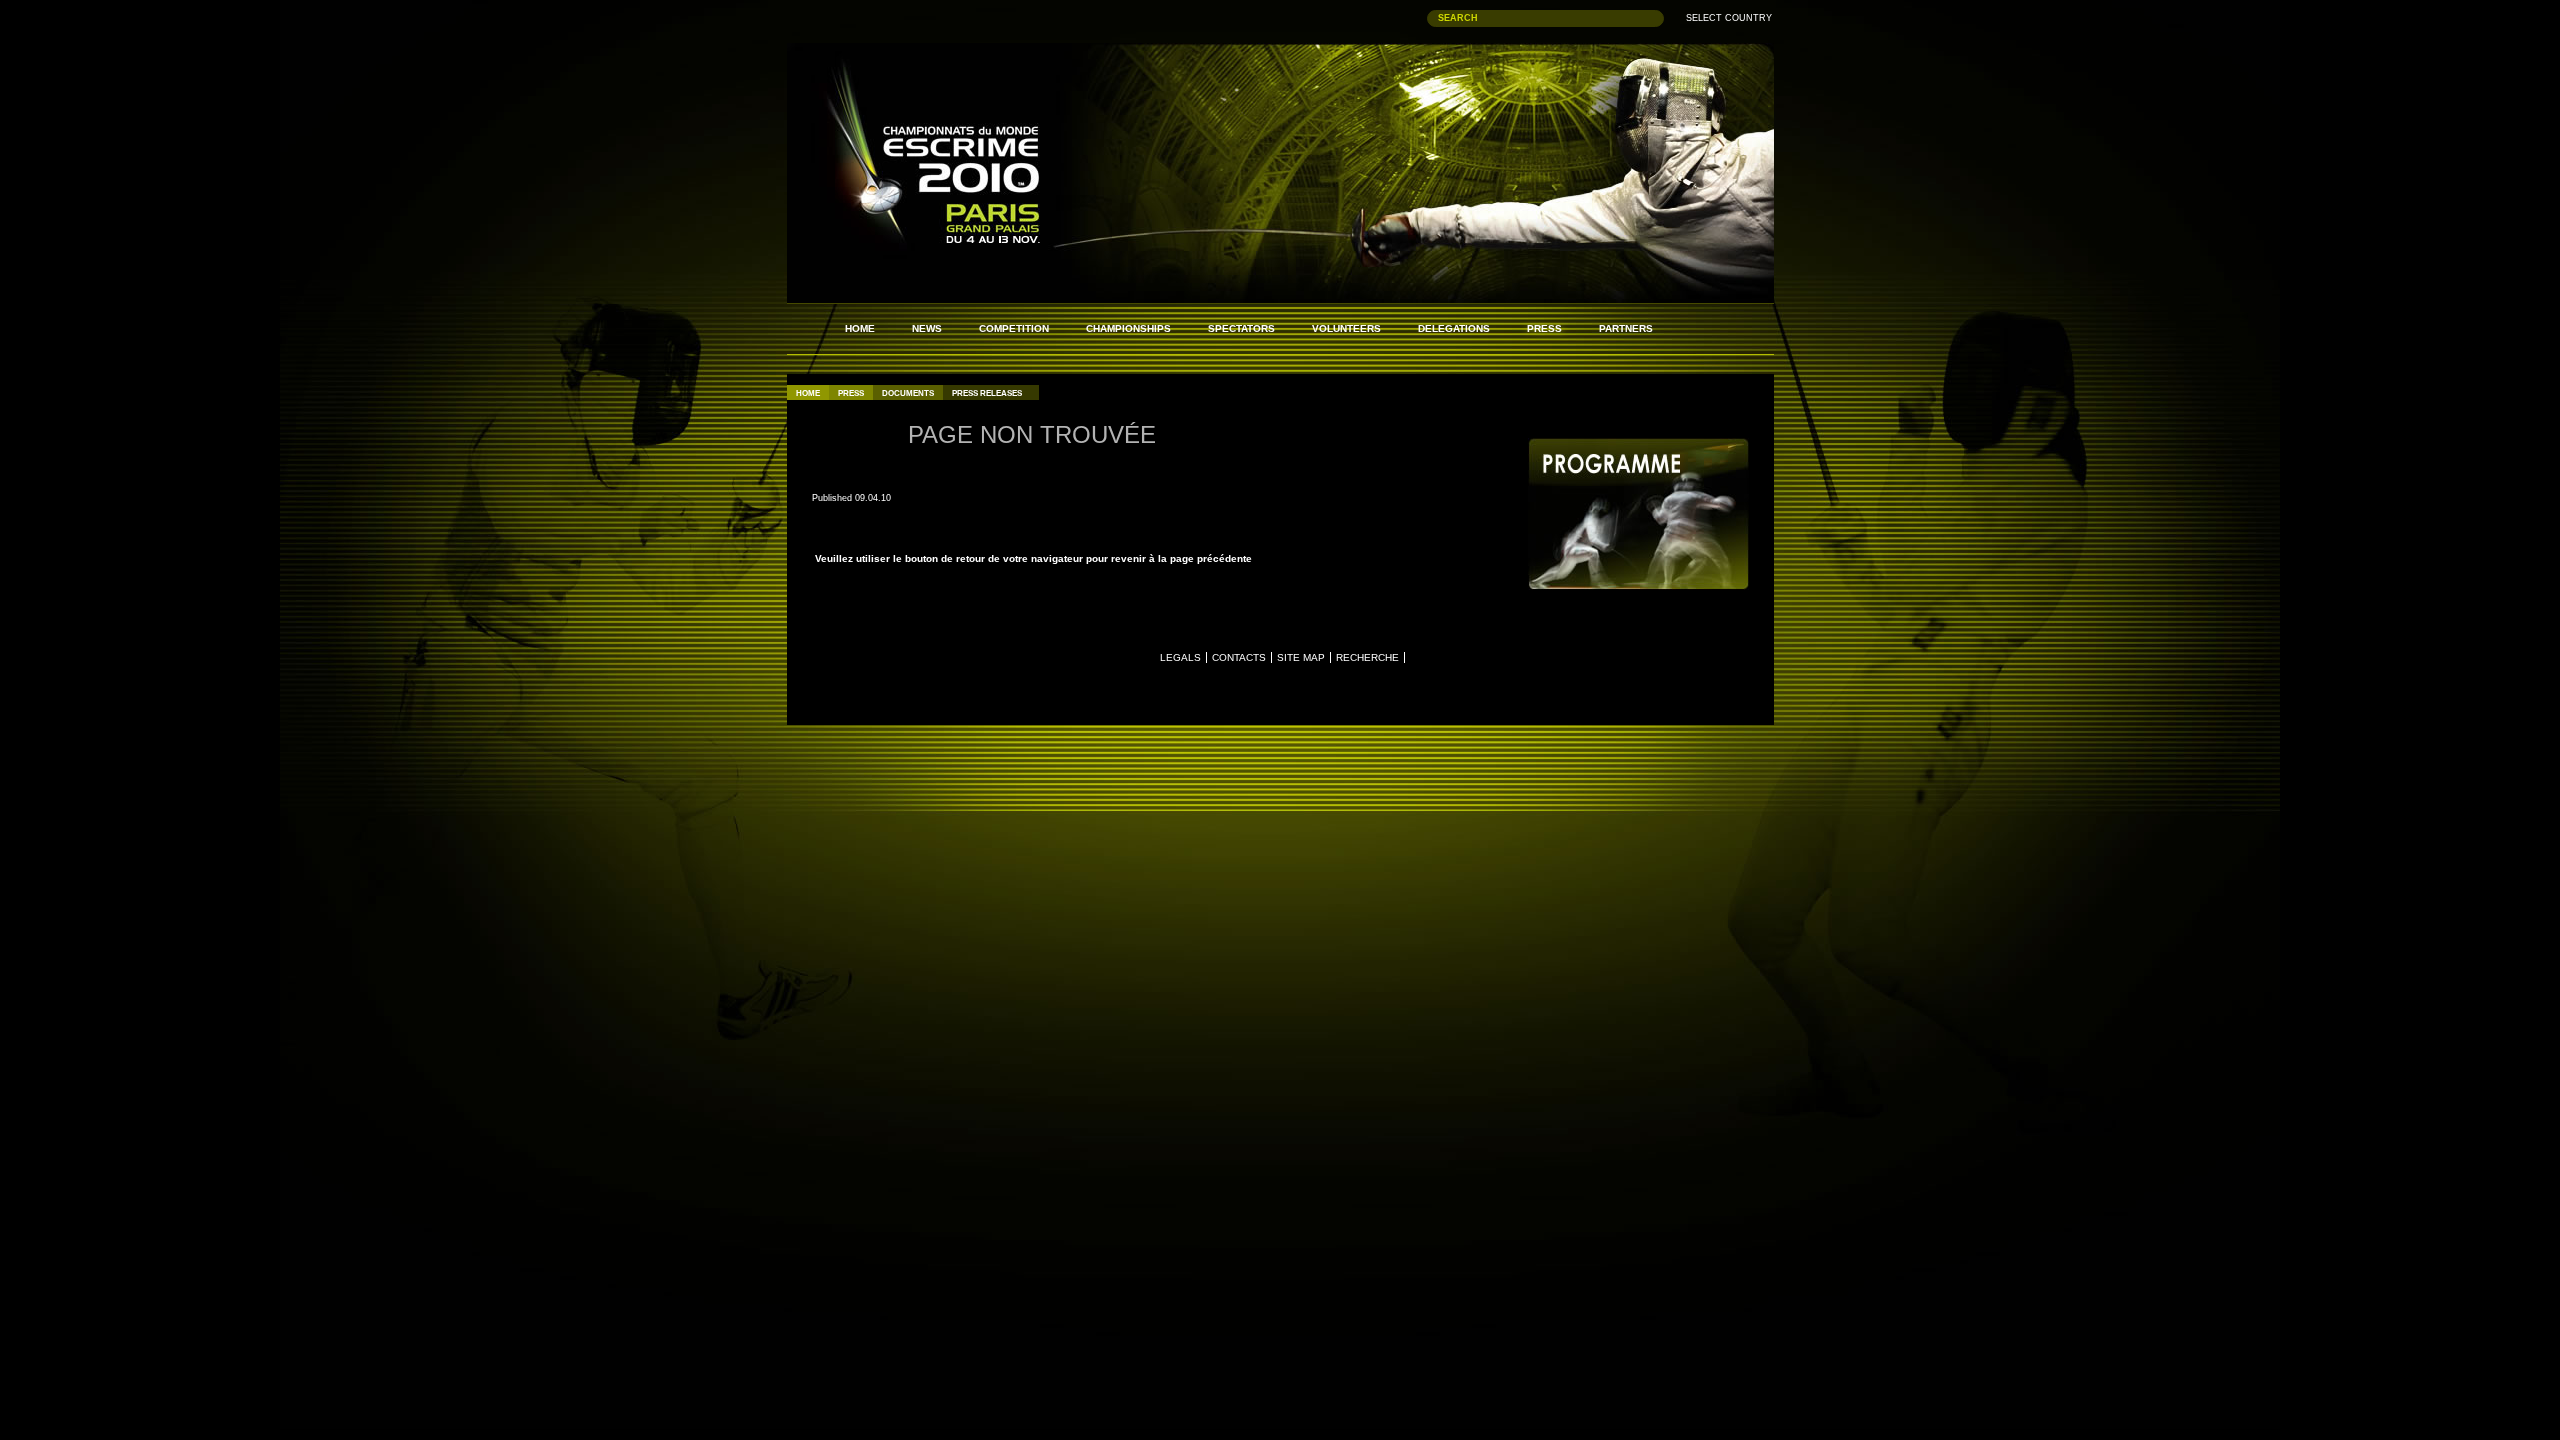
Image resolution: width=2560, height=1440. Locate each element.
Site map (1301, 657)
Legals (1180, 657)
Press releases (987, 393)
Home (808, 393)
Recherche (1367, 657)
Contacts (1239, 657)
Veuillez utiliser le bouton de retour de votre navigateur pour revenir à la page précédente (1032, 558)
